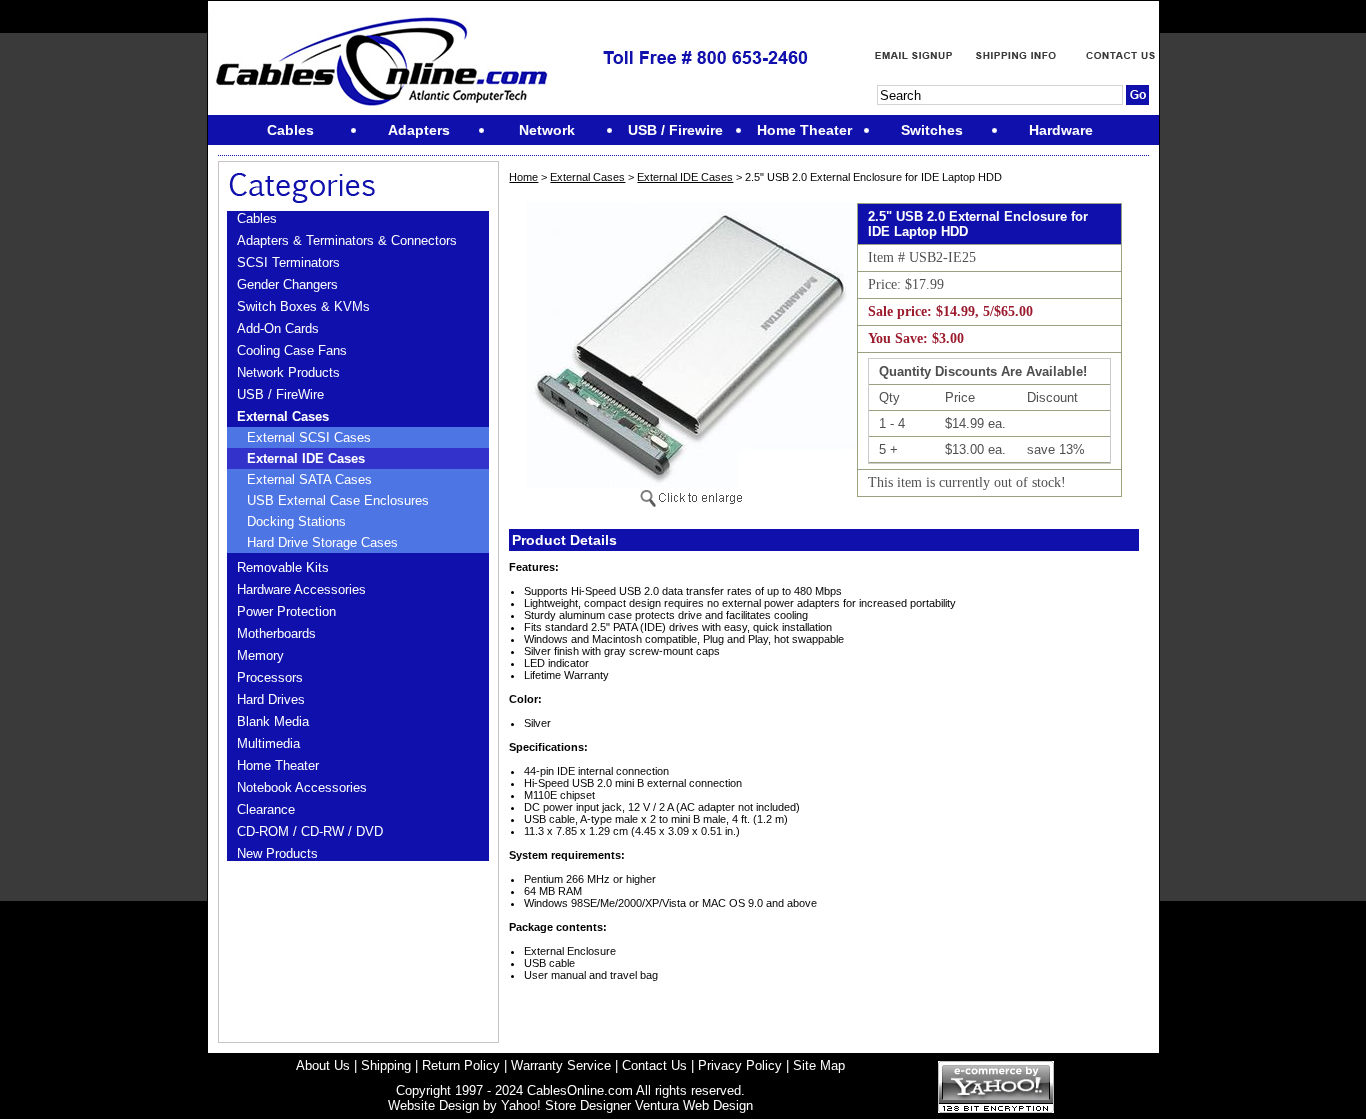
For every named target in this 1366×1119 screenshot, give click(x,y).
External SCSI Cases (309, 437)
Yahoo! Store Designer (566, 1105)
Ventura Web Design (694, 1105)
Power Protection (286, 611)
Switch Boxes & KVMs (303, 306)
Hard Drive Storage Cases (322, 542)
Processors (270, 677)
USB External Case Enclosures (338, 500)
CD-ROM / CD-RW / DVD (310, 831)
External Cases (283, 416)
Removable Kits (283, 567)
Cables (257, 218)
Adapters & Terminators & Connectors (347, 240)
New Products (277, 853)
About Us (323, 1065)
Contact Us (654, 1065)
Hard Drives (271, 699)
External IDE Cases (306, 458)
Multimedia (268, 743)
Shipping (386, 1065)
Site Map (819, 1065)
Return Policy (461, 1065)
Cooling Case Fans (292, 350)
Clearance (266, 809)
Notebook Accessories (302, 787)
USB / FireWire (280, 394)
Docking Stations (296, 521)
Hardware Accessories (301, 589)
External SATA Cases (309, 479)
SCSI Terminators (288, 262)
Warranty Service (561, 1065)
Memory (260, 655)
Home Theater (278, 765)
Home (523, 177)
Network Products (288, 372)
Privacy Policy (740, 1065)
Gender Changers (287, 284)
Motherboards (276, 633)
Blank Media (273, 721)
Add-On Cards (278, 328)
